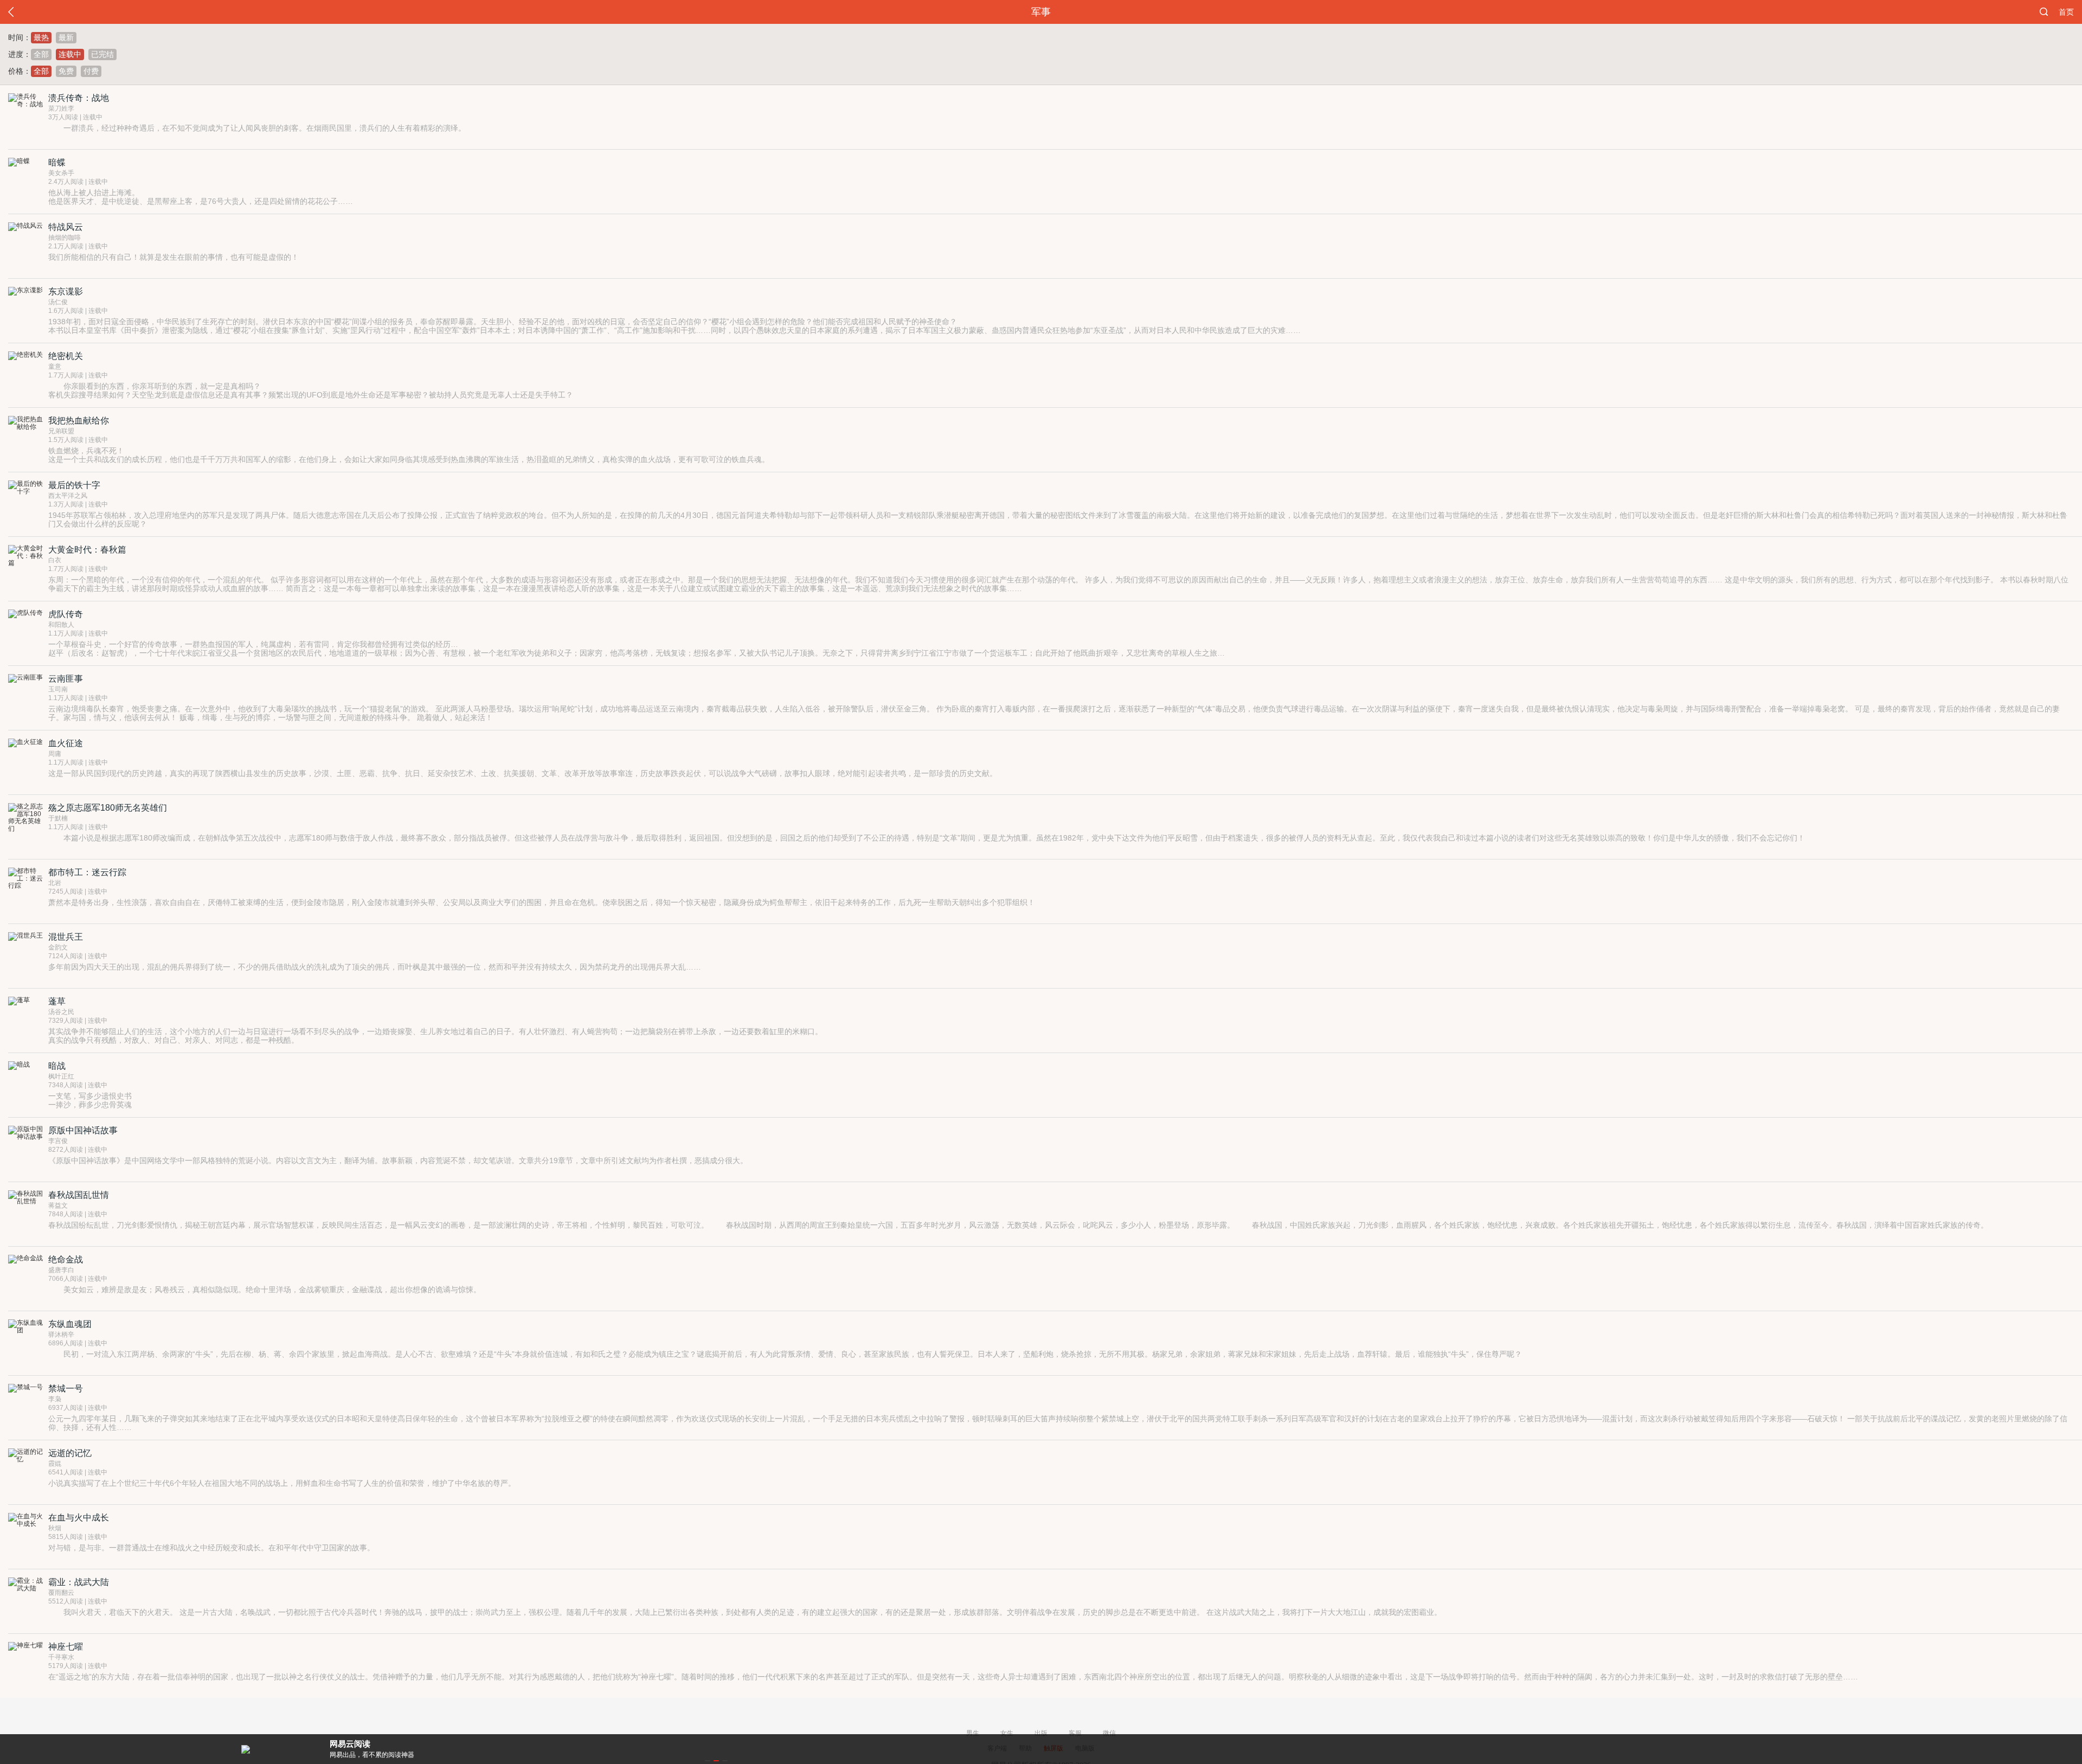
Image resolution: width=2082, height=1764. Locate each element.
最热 (41, 37)
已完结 (102, 54)
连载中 (70, 54)
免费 (66, 71)
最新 (66, 37)
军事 (1041, 12)
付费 (91, 71)
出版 (1041, 1733)
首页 (2066, 12)
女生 (1007, 1733)
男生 (973, 1733)
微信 (1109, 1733)
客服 (1075, 1733)
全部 (41, 54)
